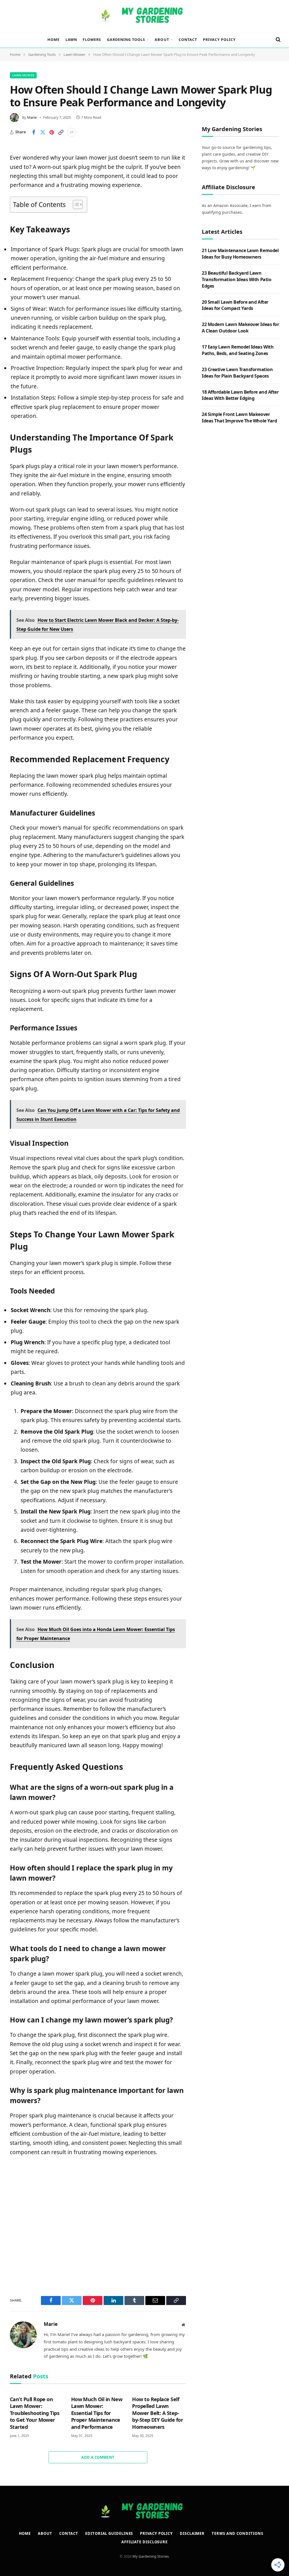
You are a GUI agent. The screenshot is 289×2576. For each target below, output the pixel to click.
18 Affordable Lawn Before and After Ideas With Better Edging (240, 395)
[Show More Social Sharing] (72, 132)
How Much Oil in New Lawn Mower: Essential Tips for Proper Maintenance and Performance (97, 2413)
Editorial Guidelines (109, 2533)
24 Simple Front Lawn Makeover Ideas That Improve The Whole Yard (239, 417)
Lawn (71, 39)
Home (53, 39)
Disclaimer (192, 2533)
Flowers (92, 39)
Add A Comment (98, 2457)
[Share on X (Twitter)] (43, 132)
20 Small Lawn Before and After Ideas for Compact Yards (235, 305)
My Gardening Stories (151, 2556)
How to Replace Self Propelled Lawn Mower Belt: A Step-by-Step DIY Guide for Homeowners (157, 2413)
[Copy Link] (61, 132)
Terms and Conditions (237, 2533)
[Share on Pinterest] (52, 132)
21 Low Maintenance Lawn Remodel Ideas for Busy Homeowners (240, 254)
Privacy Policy (219, 39)
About (162, 39)
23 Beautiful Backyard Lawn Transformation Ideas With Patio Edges (237, 279)
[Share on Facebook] (34, 132)
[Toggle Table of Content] (75, 204)
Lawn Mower (23, 75)
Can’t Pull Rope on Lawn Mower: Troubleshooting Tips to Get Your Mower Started (35, 2413)
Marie (32, 117)
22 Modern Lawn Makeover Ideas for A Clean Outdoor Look (240, 328)
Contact (188, 39)
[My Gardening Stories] (144, 16)
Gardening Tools (126, 39)
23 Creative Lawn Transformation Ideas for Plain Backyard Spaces (237, 373)
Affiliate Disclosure (144, 2542)
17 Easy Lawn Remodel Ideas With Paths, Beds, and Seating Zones (238, 350)
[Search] (278, 40)
